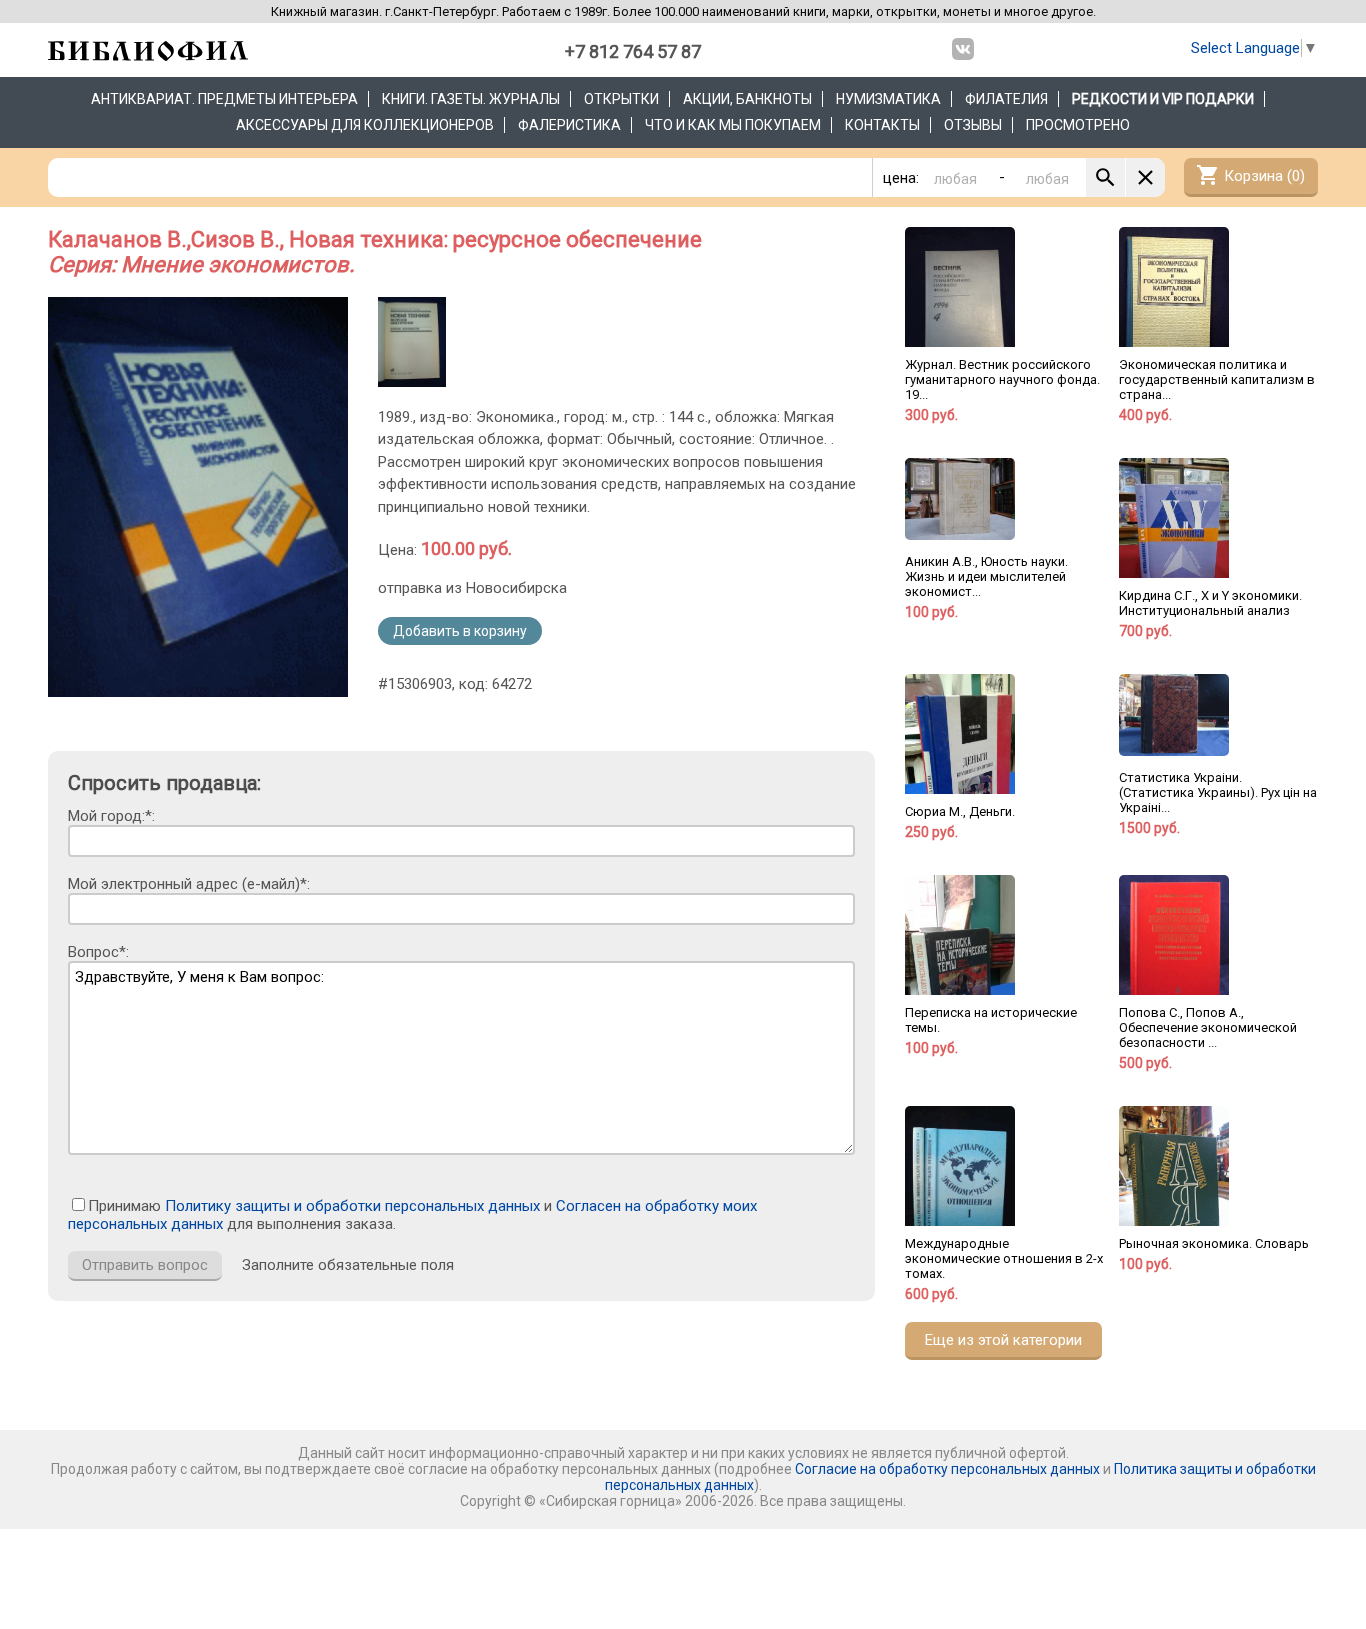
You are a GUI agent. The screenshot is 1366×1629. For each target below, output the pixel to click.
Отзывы (973, 125)
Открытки (621, 99)
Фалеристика (569, 125)
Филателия (1006, 99)
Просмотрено (1078, 125)
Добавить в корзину (460, 631)
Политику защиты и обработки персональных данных (352, 1206)
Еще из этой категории (1003, 1340)
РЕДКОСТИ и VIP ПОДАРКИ (1163, 99)
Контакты (882, 125)
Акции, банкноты (747, 99)
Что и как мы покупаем (733, 125)
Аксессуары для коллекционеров (365, 125)
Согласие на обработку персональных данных (947, 1469)
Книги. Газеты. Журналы (471, 99)
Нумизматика (888, 99)
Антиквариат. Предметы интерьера (224, 99)
